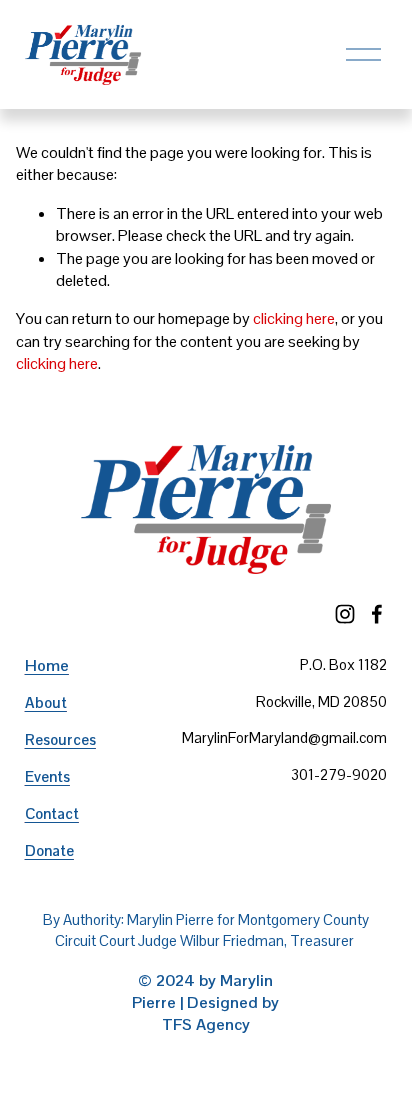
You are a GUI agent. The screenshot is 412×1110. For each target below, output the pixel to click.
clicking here (294, 318)
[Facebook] (377, 614)
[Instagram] (345, 614)
